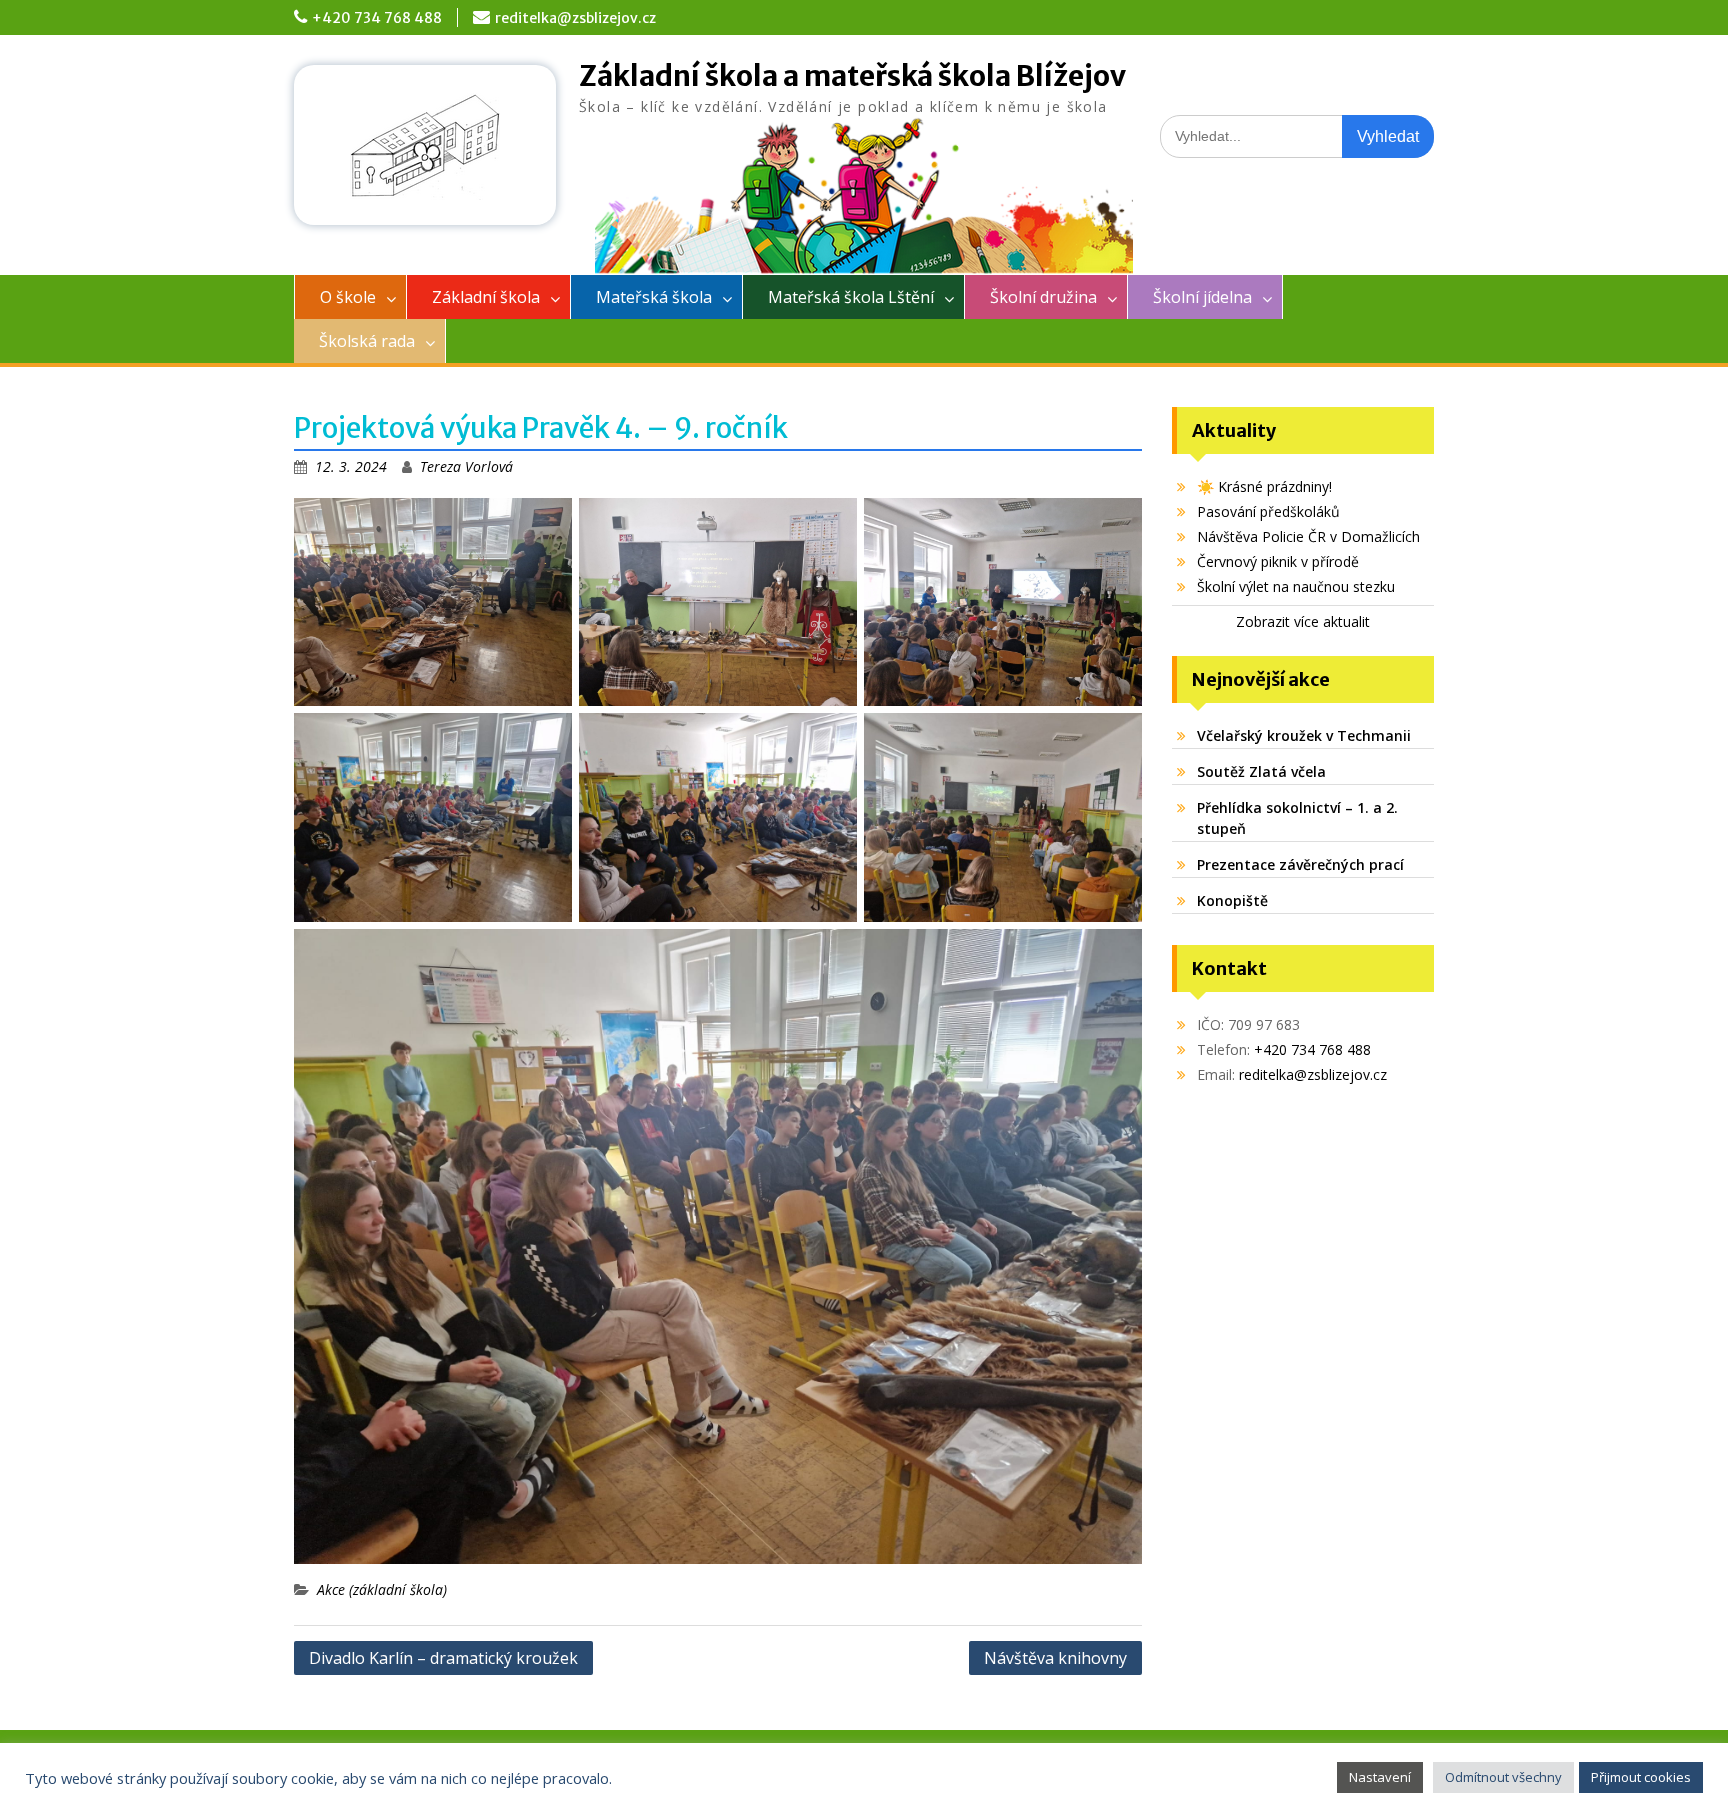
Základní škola (486, 297)
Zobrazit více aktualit (1303, 621)
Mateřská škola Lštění (851, 297)
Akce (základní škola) (382, 1589)
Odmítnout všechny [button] (1503, 1777)
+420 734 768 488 (377, 18)
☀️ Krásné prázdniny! (1264, 486)
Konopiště (1232, 900)
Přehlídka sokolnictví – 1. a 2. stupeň (1297, 818)
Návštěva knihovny (1055, 1658)
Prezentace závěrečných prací (1300, 864)
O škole (348, 297)
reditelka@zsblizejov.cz (575, 18)
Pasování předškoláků (1268, 511)
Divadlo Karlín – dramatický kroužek (443, 1658)
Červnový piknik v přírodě (1278, 561)
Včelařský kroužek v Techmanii (1304, 735)
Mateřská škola (654, 297)
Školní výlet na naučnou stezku (1296, 586)
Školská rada (367, 341)
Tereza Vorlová (466, 466)
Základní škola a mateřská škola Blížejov (852, 76)
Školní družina (1043, 297)
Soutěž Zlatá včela (1261, 771)
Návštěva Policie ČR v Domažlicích (1308, 536)
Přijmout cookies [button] (1641, 1777)
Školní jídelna (1202, 297)
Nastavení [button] (1380, 1777)
